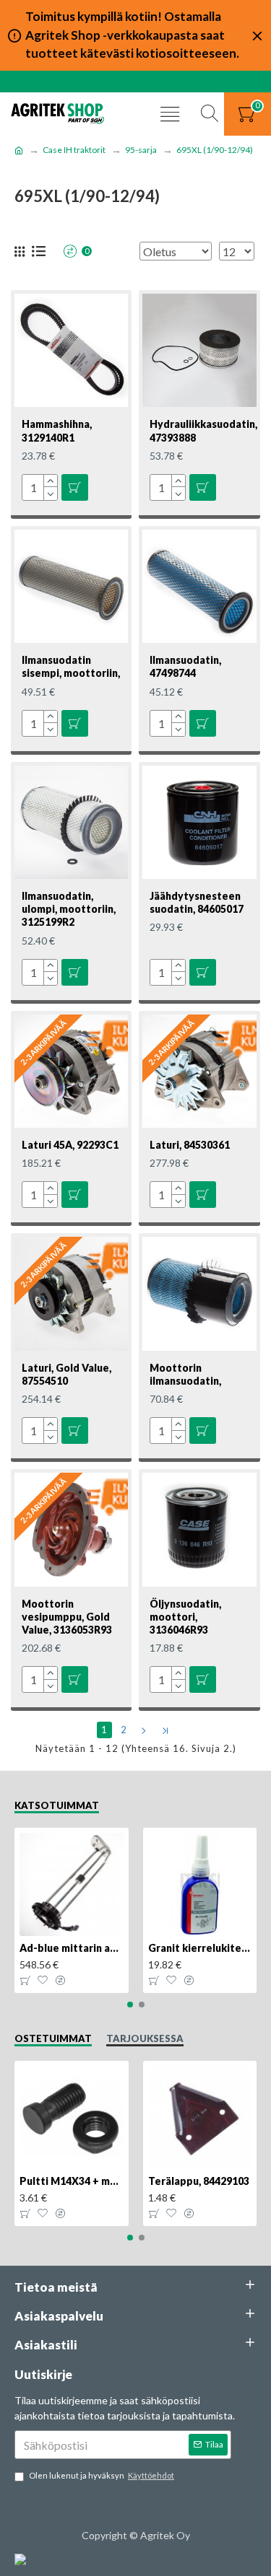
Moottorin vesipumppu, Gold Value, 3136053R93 (67, 1617)
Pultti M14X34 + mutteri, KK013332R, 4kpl (72, 2181)
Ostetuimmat (53, 2038)
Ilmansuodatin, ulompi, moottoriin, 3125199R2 (69, 909)
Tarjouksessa (145, 2038)
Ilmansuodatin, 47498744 (185, 666)
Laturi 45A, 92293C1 (70, 1145)
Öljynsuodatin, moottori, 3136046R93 (185, 1617)
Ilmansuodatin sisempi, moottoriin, (71, 666)
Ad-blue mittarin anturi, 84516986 (72, 1948)
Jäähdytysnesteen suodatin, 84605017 (197, 902)
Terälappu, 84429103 (199, 2181)
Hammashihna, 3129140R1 (57, 430)
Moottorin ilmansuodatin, (185, 1374)
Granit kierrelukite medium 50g (200, 1948)
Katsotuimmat (57, 1805)
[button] (130, 2005)
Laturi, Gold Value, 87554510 (66, 1374)
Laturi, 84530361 (190, 1145)
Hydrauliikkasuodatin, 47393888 (203, 430)
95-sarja (141, 150)
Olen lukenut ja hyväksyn (102, 2475)
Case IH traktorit (74, 150)
